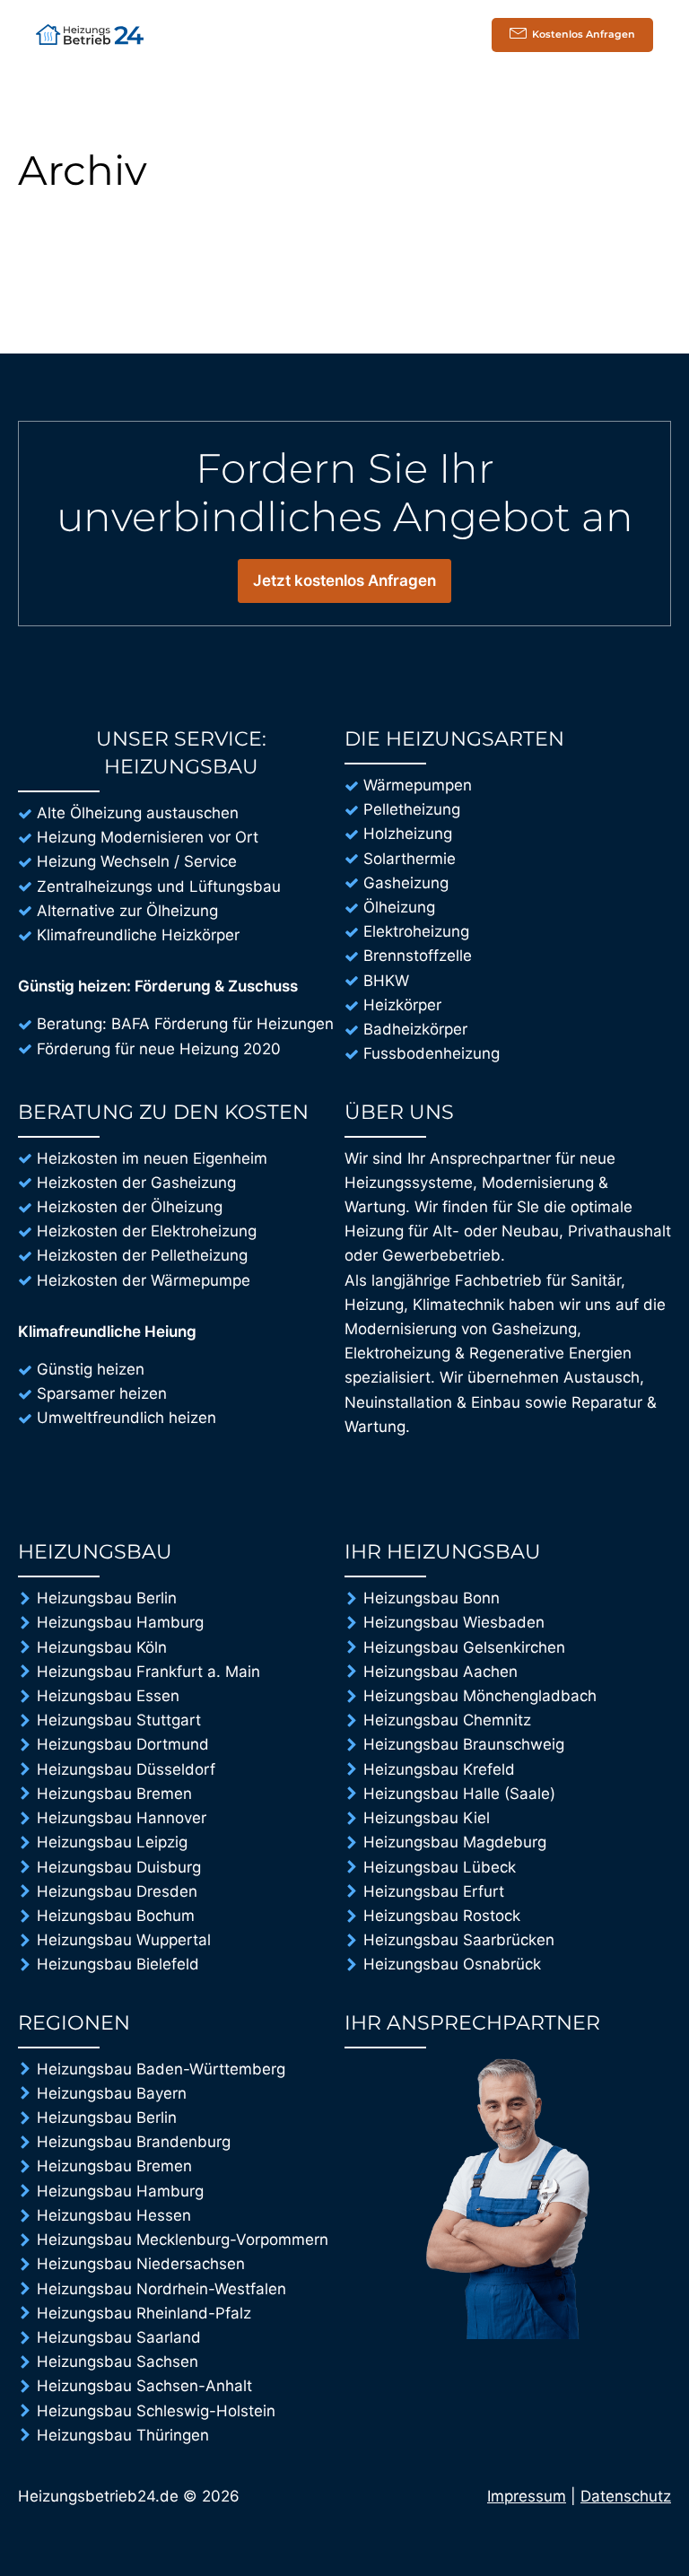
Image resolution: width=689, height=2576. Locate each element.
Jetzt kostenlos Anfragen (344, 581)
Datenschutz (626, 2496)
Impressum (527, 2496)
